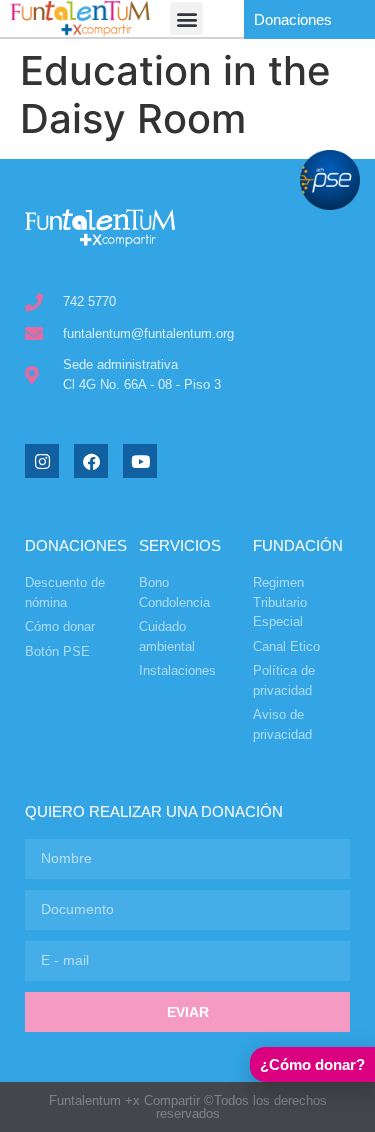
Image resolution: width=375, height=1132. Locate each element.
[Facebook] (91, 461)
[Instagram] (42, 461)
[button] (186, 18)
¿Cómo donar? (312, 1064)
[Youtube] (140, 461)
